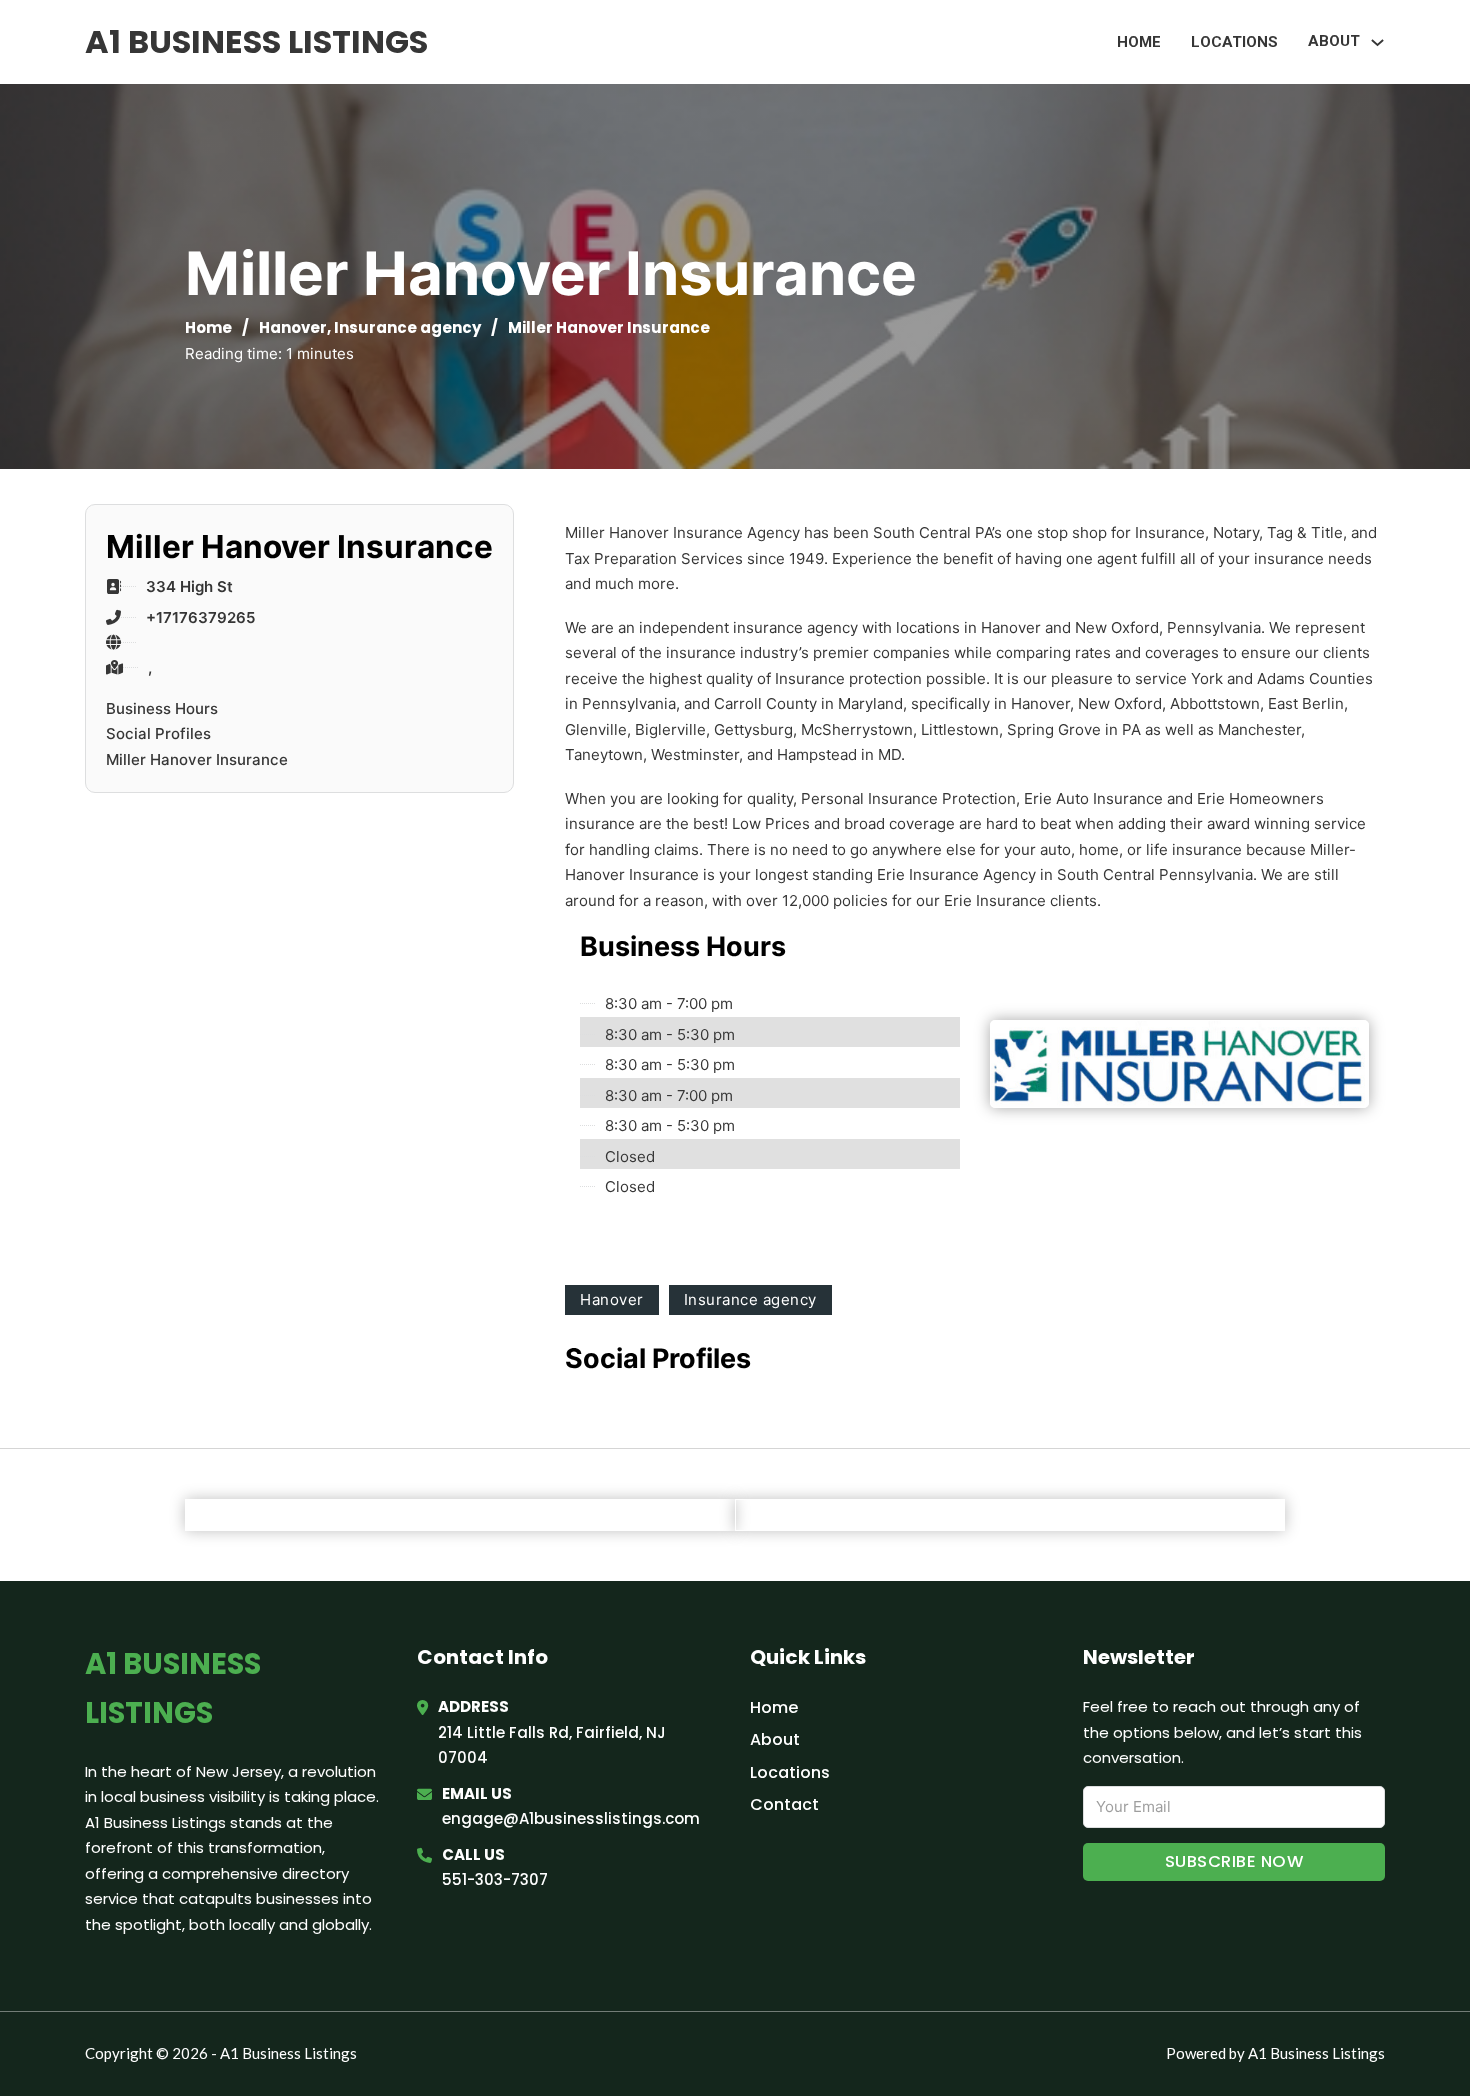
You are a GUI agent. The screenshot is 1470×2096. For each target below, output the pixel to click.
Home (1139, 42)
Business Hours (162, 708)
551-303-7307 (495, 1879)
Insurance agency (407, 327)
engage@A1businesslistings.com (571, 1818)
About (775, 1739)
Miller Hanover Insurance (197, 759)
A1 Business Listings (256, 41)
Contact (784, 1804)
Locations (1234, 42)
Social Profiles (158, 733)
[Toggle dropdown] (1377, 42)
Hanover (293, 327)
